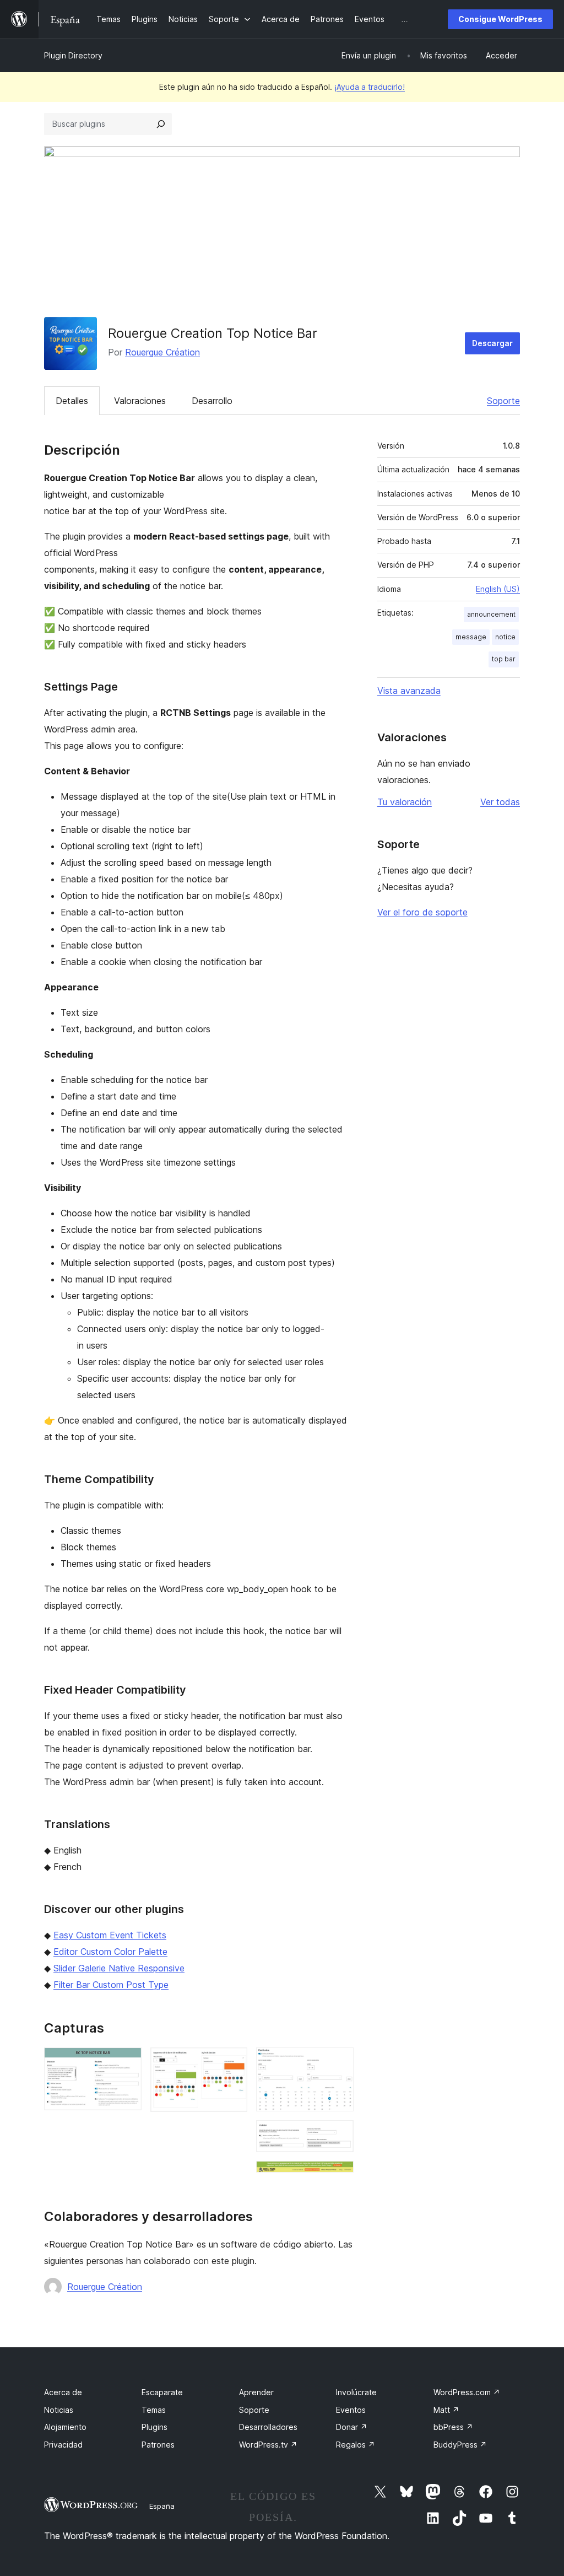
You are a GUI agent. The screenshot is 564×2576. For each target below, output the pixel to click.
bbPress (453, 2427)
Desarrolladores (268, 2427)
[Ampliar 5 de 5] (339, 2176)
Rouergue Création (162, 352)
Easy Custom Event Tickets (110, 1935)
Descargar (492, 343)
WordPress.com (467, 2392)
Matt (446, 2410)
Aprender (256, 2392)
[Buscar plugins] (161, 124)
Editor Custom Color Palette (110, 1952)
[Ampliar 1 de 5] (127, 2062)
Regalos (356, 2445)
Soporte (503, 401)
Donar (352, 2427)
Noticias (59, 2410)
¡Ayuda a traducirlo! (370, 87)
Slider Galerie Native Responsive (119, 1968)
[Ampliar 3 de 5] (339, 2062)
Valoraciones (140, 401)
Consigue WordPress (500, 19)
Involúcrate (356, 2392)
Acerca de (63, 2392)
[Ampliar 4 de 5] (339, 2135)
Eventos (351, 2410)
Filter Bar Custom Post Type (111, 1985)
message (471, 637)
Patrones (158, 2445)
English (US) (498, 589)
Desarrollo (212, 401)
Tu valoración (405, 802)
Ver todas (500, 802)
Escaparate (162, 2392)
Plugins (154, 2427)
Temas (154, 2410)
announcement (491, 614)
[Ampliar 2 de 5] (232, 2062)
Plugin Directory (73, 55)
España (162, 2506)
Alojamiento (65, 2427)
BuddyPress (460, 2445)
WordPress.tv (268, 2445)
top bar (504, 659)
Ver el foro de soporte (422, 912)
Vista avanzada (409, 691)
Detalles (72, 401)
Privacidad (63, 2445)
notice (505, 637)
